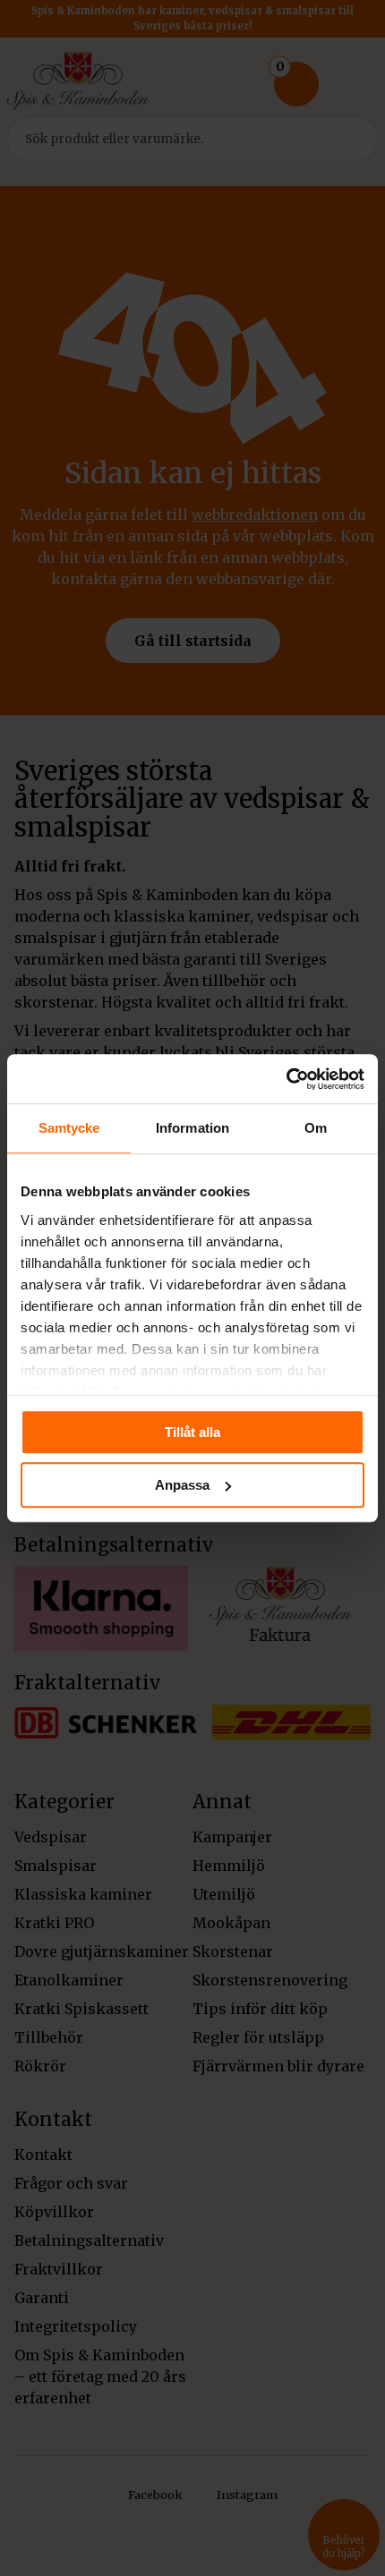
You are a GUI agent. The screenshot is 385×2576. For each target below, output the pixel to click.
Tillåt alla (192, 1432)
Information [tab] (192, 1128)
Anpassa (182, 1485)
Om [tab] (316, 1128)
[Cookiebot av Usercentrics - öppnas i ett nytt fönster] (286, 1079)
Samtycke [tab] (69, 1128)
